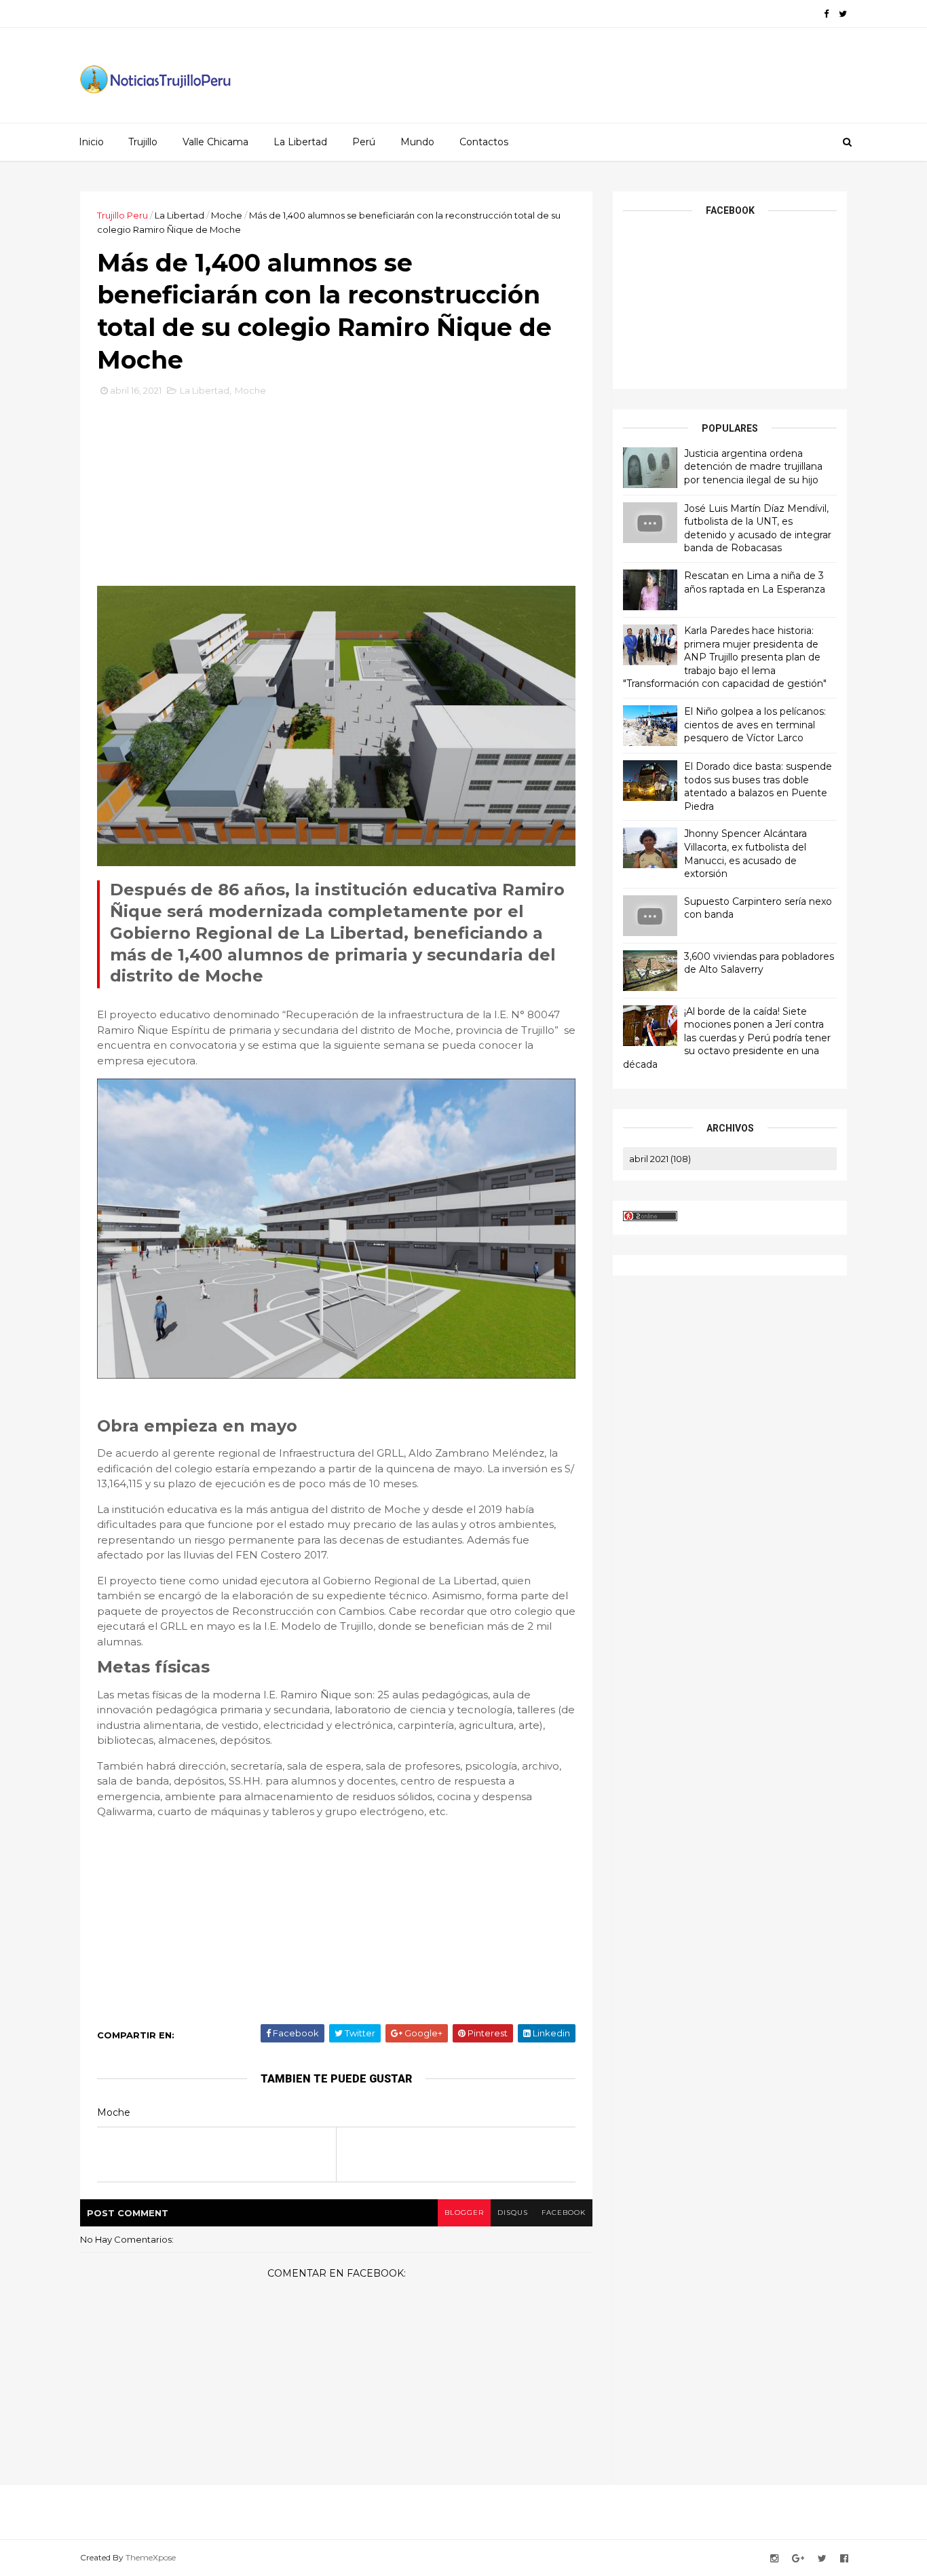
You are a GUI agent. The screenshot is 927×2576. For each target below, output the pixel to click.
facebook (564, 2213)
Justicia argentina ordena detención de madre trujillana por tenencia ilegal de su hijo (753, 467)
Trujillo (143, 142)
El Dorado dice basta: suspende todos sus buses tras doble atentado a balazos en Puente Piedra (758, 786)
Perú (364, 142)
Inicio (91, 142)
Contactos (484, 142)
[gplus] (798, 2559)
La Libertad (300, 142)
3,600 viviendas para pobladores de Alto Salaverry (759, 963)
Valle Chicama (215, 142)
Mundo (417, 142)
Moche (227, 215)
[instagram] (774, 2559)
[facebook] (826, 14)
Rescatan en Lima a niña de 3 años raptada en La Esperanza (755, 582)
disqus (513, 2213)
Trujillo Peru (122, 215)
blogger (464, 2213)
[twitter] (843, 14)
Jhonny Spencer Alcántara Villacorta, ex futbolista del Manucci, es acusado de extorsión (745, 854)
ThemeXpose (151, 2557)
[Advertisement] (337, 496)
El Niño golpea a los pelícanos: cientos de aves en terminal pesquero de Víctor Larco (755, 725)
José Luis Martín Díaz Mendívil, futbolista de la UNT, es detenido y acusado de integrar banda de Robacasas (758, 528)
